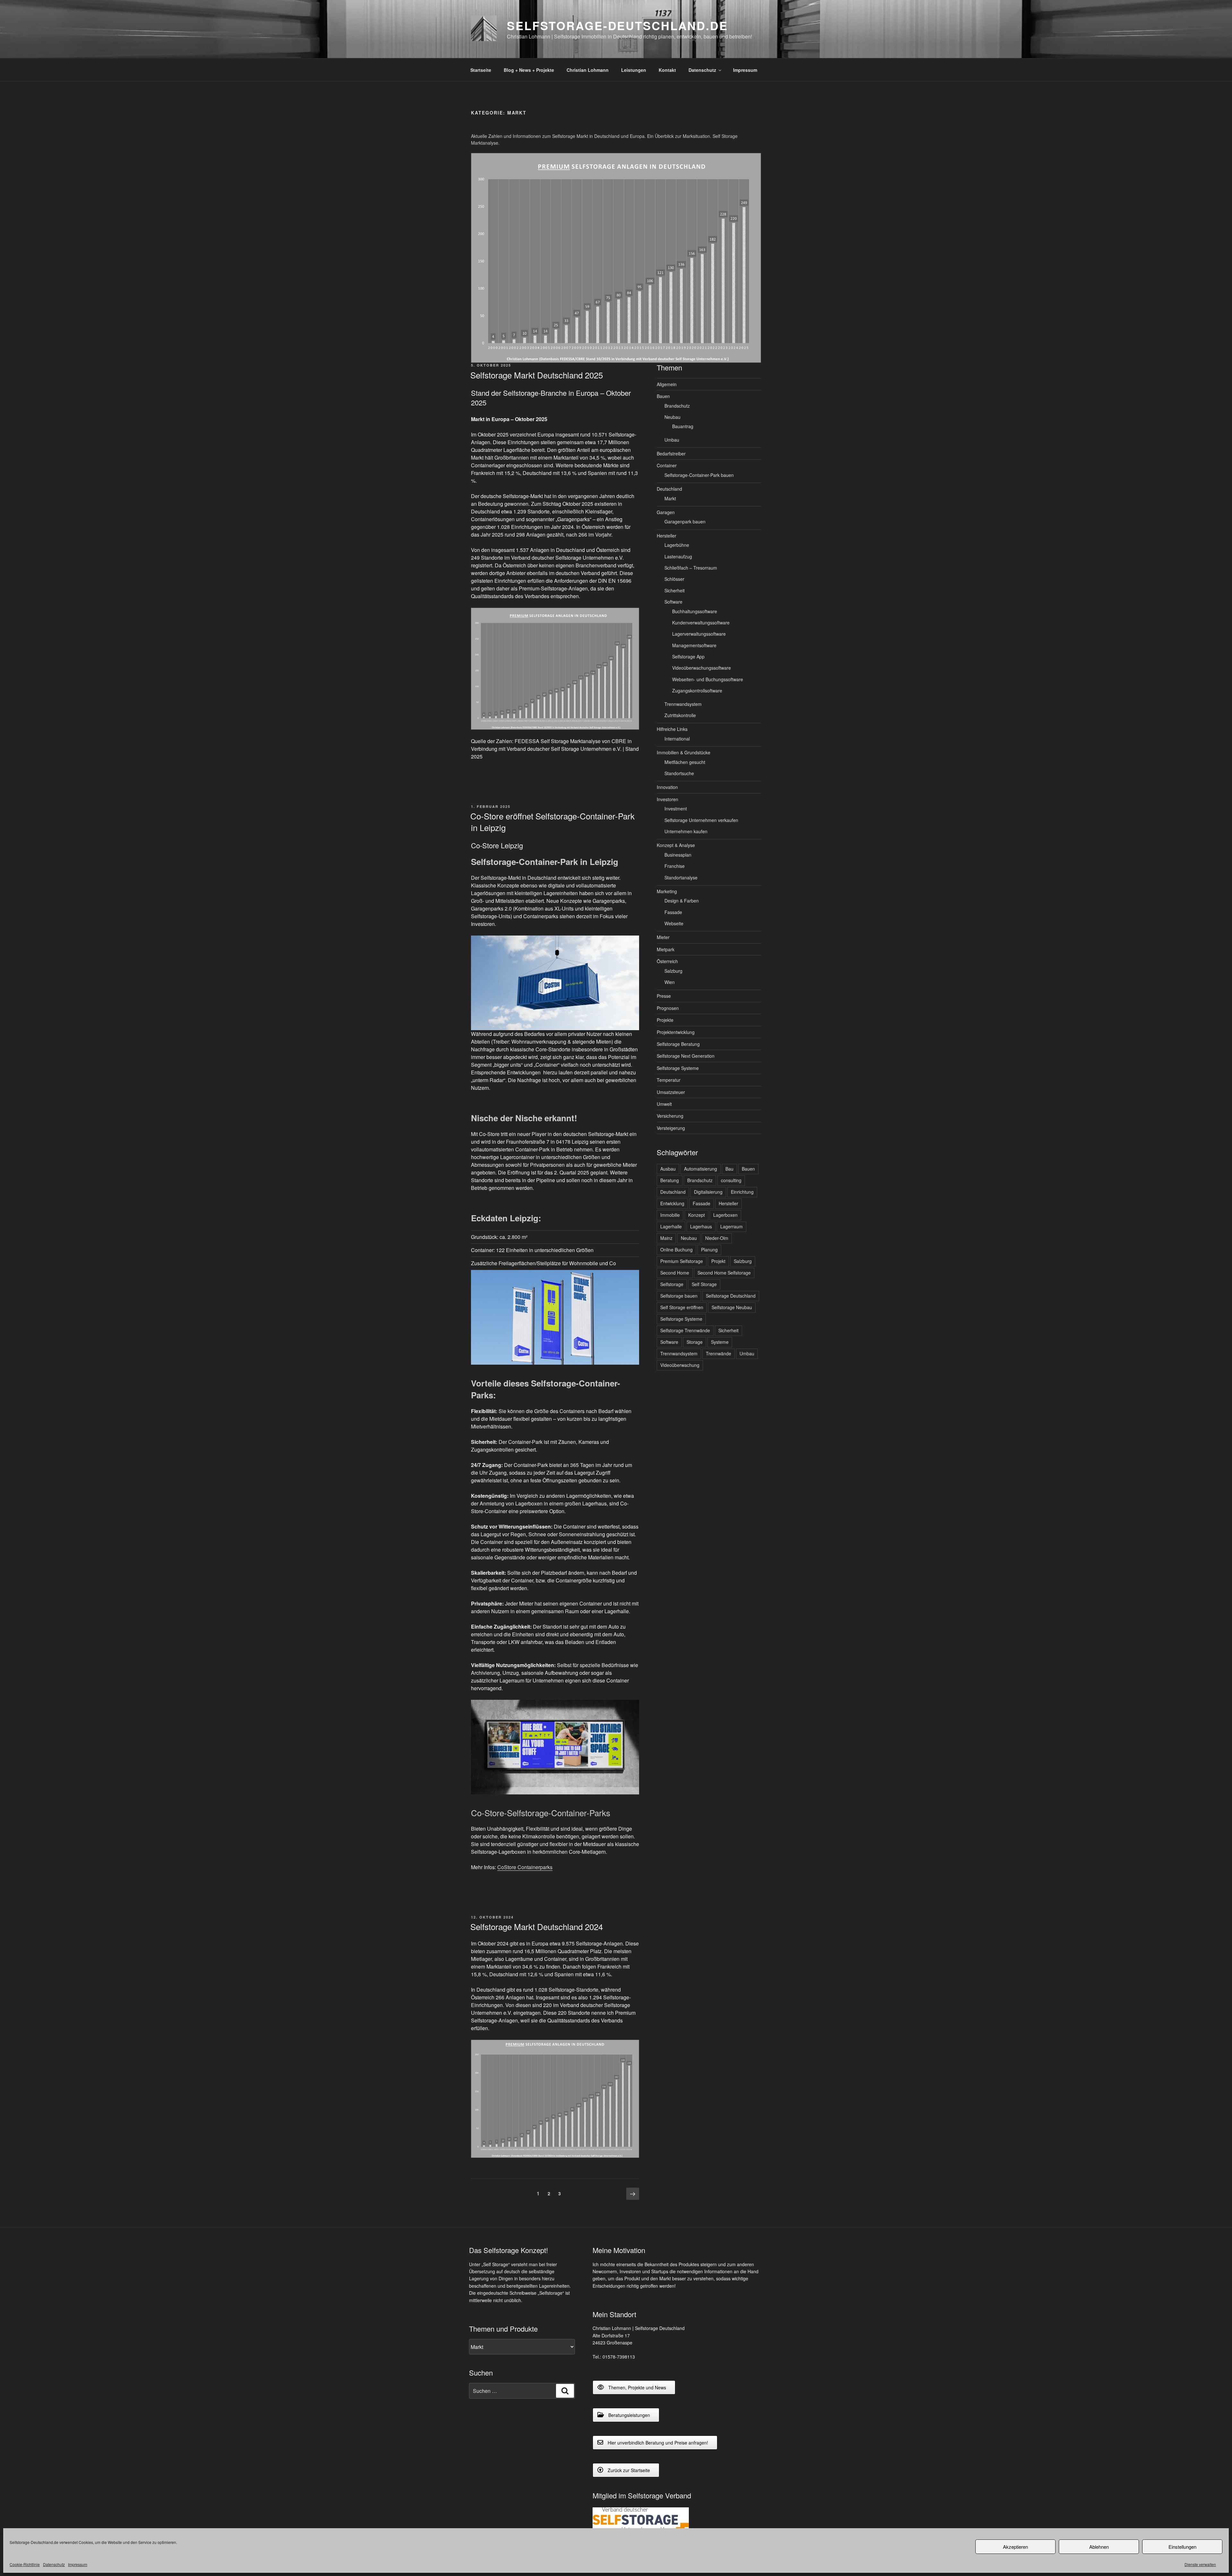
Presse (664, 996)
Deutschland (669, 489)
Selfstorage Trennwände (685, 1330)
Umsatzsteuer (671, 1092)
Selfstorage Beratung (678, 1044)
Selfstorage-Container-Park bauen (699, 475)
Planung (709, 1250)
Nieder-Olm (717, 1238)
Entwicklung (672, 1203)
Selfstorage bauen (679, 1296)
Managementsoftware (694, 645)
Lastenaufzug (678, 556)
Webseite (674, 923)
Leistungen (634, 70)
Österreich (667, 961)
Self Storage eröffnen (682, 1307)
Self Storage (704, 1284)
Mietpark (666, 949)
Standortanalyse (681, 877)
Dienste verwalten (1200, 2564)
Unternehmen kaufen (686, 831)
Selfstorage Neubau (732, 1307)
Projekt (718, 1261)
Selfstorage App (688, 657)
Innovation (667, 787)
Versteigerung (671, 1128)
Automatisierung (701, 1169)
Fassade (673, 912)
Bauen (663, 396)
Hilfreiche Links (672, 729)
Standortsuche (679, 773)
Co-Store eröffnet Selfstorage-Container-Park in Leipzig (552, 822)
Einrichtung (742, 1192)
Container (667, 465)
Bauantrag (683, 426)
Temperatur (669, 1080)
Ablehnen (1099, 2547)
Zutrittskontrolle (680, 715)
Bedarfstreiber (671, 453)
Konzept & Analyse (676, 845)
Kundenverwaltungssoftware (701, 623)
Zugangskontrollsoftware (697, 691)
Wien (670, 982)
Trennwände (719, 1353)
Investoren (667, 799)
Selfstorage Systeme (678, 1068)
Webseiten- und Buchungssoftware (708, 679)
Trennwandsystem (683, 704)
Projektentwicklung (676, 1032)
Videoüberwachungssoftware (702, 668)
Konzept (697, 1215)
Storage (695, 1342)
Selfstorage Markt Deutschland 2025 (537, 375)
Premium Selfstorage (682, 1261)
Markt (670, 498)
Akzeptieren (1015, 2547)
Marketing (667, 891)
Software (673, 602)
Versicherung (670, 1116)
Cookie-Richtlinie (25, 2564)
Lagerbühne (677, 545)
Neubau (672, 417)
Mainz (666, 1238)
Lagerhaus (701, 1226)
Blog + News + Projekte (529, 70)
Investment (676, 809)
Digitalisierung (708, 1192)
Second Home (675, 1273)
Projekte (665, 1020)
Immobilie (670, 1215)
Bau (729, 1169)
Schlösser (674, 579)
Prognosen (668, 1008)
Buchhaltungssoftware (695, 611)
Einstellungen (1182, 2547)
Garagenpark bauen (685, 521)
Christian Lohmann (588, 70)
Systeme (720, 1342)
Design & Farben (682, 901)
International (677, 739)
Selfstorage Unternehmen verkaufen (701, 820)
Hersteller (667, 536)
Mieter (663, 937)
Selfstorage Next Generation (686, 1056)
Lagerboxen (725, 1215)
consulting (731, 1180)
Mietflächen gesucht (685, 762)
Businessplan (678, 855)
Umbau (672, 440)
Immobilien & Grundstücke (684, 752)
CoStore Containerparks (525, 1867)
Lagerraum (732, 1226)
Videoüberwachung (680, 1365)
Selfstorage (672, 1284)
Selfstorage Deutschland (731, 1296)
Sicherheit (675, 590)
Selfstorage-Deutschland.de (617, 25)
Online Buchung (676, 1250)
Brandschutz (677, 406)
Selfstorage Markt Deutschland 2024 (537, 1926)
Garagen (666, 512)
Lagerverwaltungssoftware (699, 634)
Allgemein (667, 384)
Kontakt (667, 70)
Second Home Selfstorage (724, 1273)
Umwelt (664, 1104)
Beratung (670, 1180)
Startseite (481, 70)
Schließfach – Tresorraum (691, 568)
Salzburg (673, 971)
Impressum (78, 2564)
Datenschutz (54, 2564)
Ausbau (668, 1169)
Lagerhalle (671, 1226)
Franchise (675, 866)
